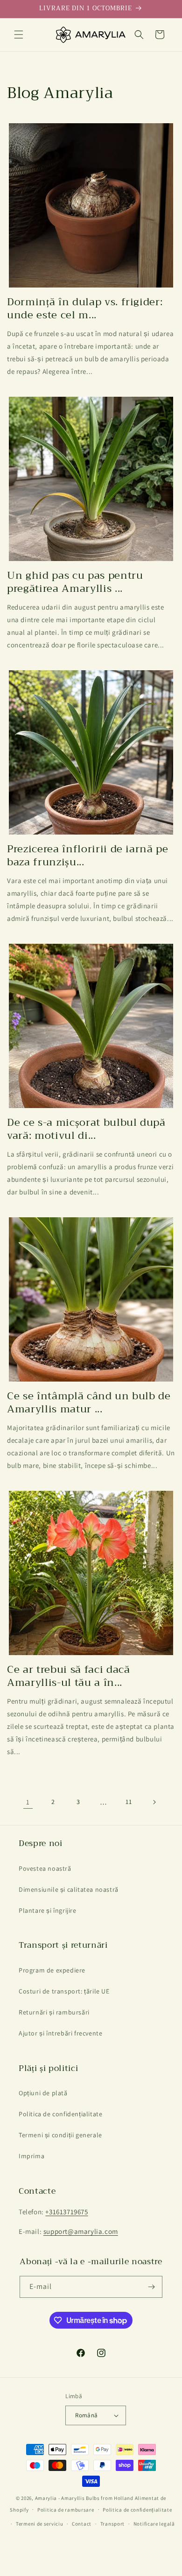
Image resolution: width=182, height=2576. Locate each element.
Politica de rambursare (66, 2510)
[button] (19, 35)
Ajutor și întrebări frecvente (60, 2033)
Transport (112, 2524)
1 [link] (28, 1802)
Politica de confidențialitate (60, 2114)
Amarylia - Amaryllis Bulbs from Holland (84, 2498)
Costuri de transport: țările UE (64, 1991)
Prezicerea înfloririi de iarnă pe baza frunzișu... (88, 856)
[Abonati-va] (152, 2287)
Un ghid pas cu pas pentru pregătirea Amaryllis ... (75, 582)
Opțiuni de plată (43, 2093)
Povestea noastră (45, 1868)
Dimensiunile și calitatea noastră (69, 1889)
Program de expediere (52, 1970)
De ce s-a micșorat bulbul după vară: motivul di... (86, 1129)
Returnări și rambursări (54, 2012)
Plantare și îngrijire (48, 1910)
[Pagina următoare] (154, 1802)
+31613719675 (66, 2212)
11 (129, 1802)
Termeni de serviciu (39, 2524)
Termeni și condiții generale (60, 2135)
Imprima (31, 2156)
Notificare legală (154, 2524)
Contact (82, 2524)
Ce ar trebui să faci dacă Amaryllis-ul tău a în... (69, 1676)
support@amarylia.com (81, 2231)
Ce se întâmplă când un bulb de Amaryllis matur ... (89, 1403)
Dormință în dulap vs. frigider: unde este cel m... (85, 309)
